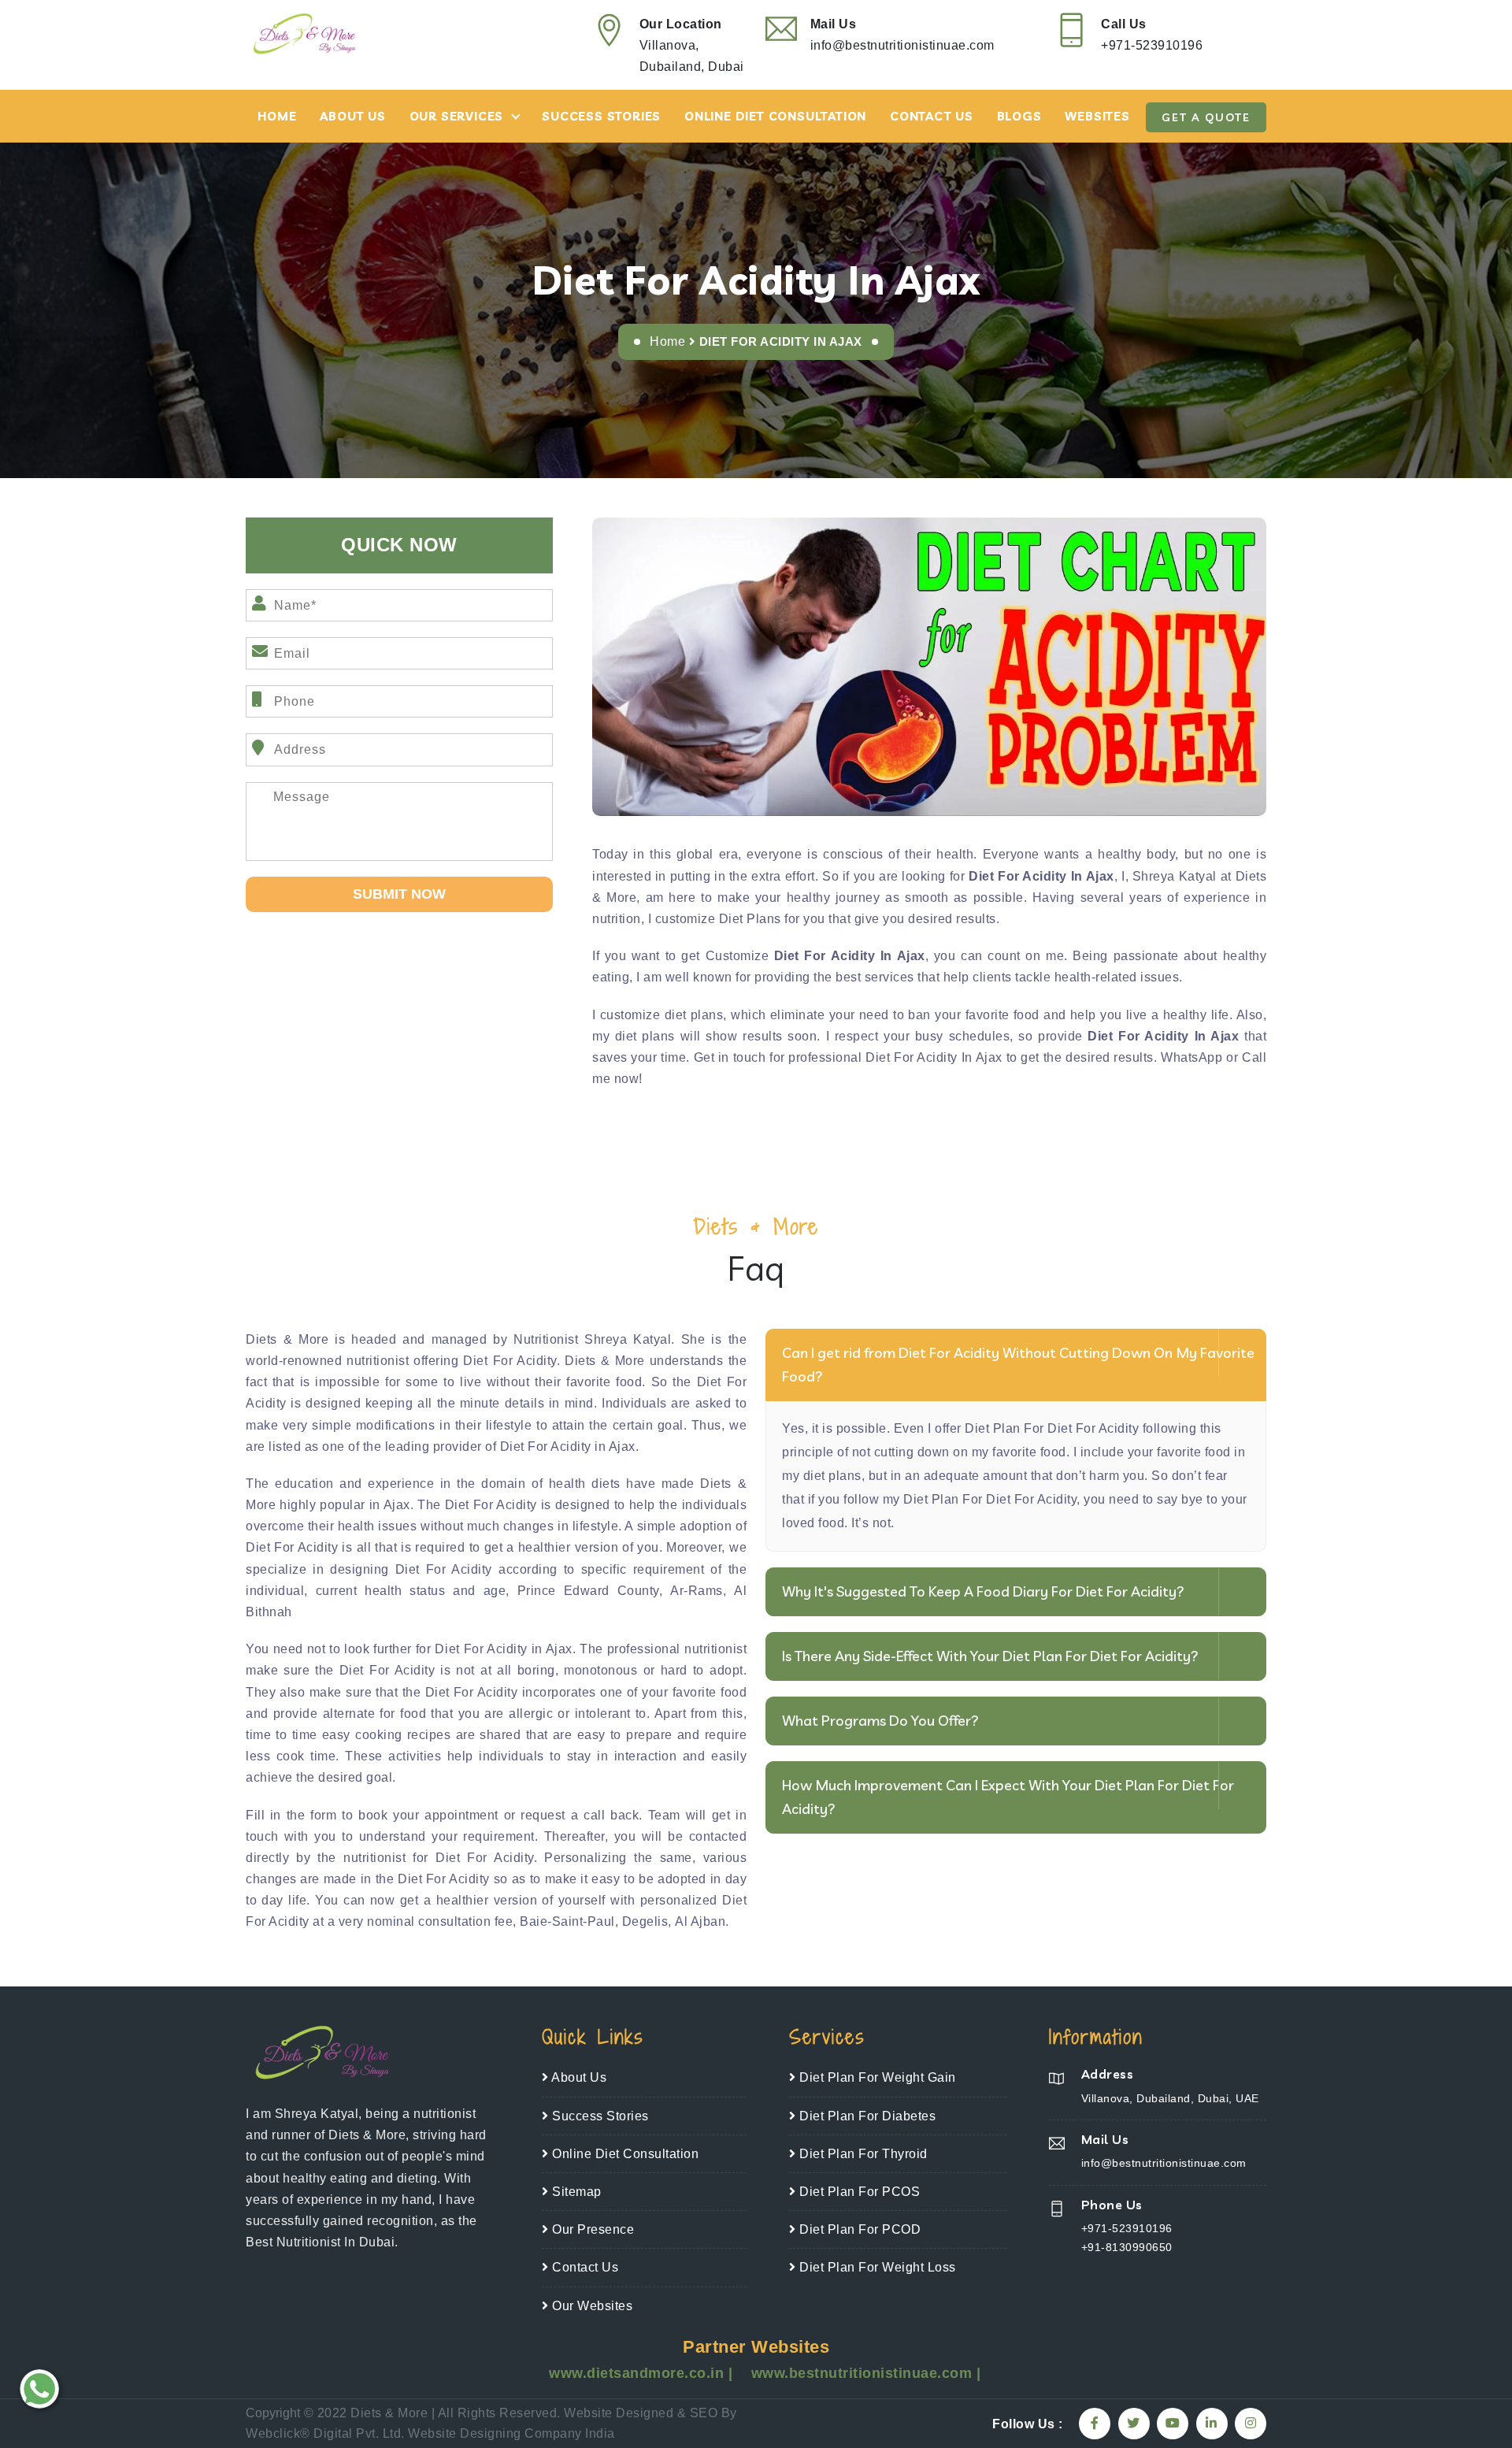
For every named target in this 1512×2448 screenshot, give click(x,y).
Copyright (273, 2413)
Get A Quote (1206, 117)
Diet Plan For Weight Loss (876, 2267)
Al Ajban (700, 1921)
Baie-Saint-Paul (567, 1921)
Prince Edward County (588, 1591)
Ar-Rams (697, 1591)
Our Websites (591, 2306)
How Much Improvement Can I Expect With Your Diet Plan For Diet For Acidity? (1008, 1797)
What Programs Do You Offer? (880, 1721)
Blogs (1019, 116)
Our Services (457, 116)
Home (277, 116)
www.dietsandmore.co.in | (643, 2373)
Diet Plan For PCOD (858, 2229)
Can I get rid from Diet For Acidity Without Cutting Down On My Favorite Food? (1018, 1365)
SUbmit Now (399, 894)
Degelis (645, 1921)
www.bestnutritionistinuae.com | (866, 2373)
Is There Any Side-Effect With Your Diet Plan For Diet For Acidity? (990, 1656)
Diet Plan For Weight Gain (876, 2077)
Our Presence (591, 2229)
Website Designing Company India (511, 2433)
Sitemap (575, 2192)
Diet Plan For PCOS (858, 2192)
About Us (352, 116)
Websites (1097, 116)
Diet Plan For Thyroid (862, 2154)
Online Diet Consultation (775, 116)
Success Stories (601, 116)
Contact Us (932, 116)
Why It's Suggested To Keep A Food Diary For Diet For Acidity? (983, 1591)
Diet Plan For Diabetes (866, 2116)
